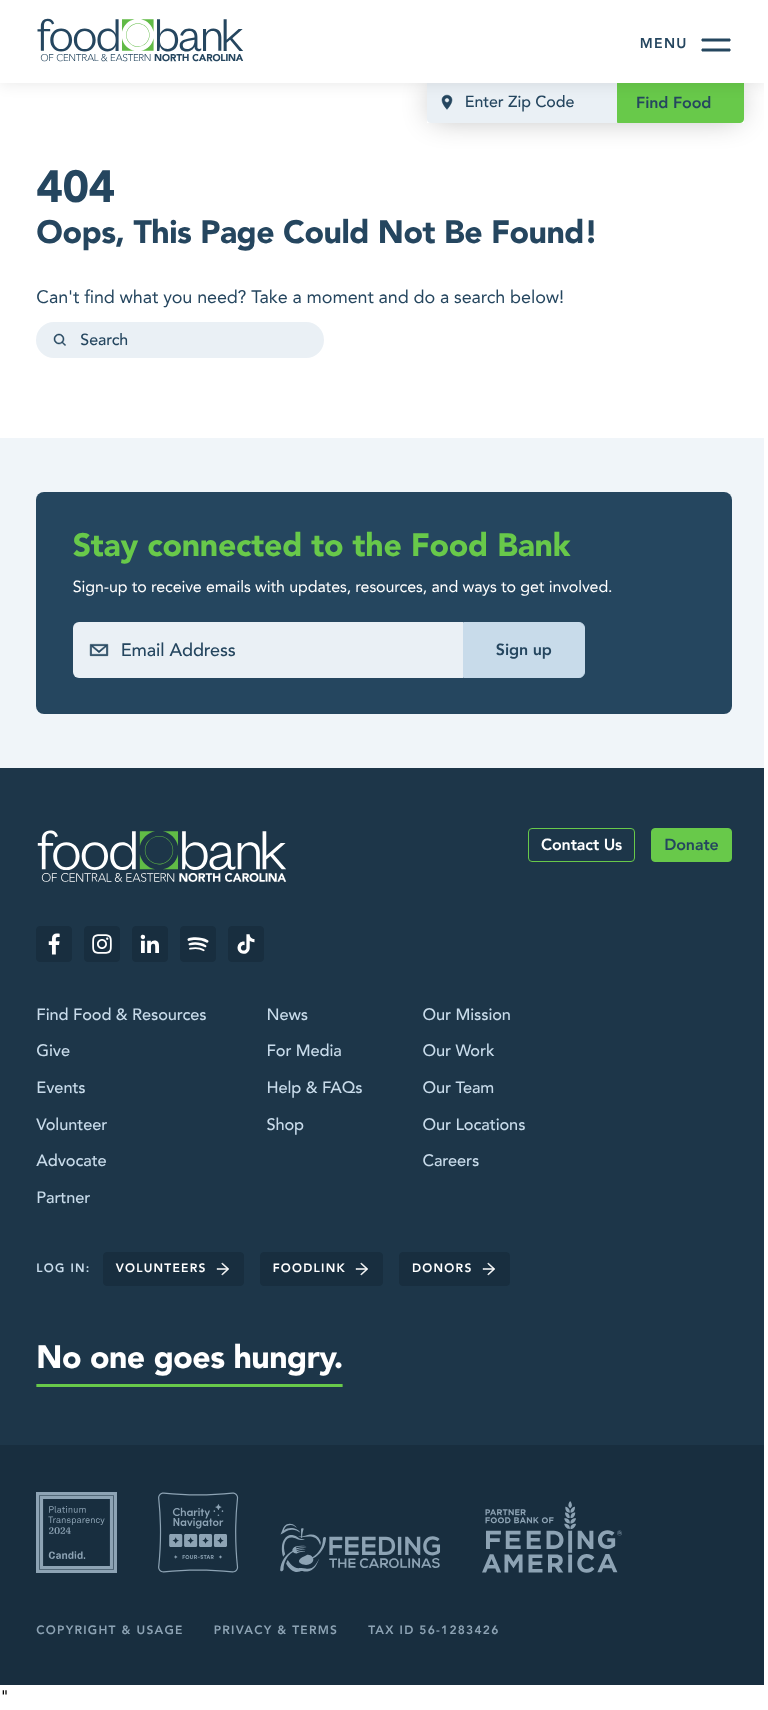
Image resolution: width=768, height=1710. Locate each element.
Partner (63, 1199)
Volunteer (71, 1126)
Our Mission (466, 1016)
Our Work (458, 1052)
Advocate (71, 1162)
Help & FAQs (314, 1089)
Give (53, 1052)
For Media (303, 1052)
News (286, 1016)
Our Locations (473, 1126)
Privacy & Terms (276, 1631)
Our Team (458, 1089)
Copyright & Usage (109, 1631)
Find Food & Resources (121, 1016)
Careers (450, 1162)
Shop (285, 1126)
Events (60, 1089)
